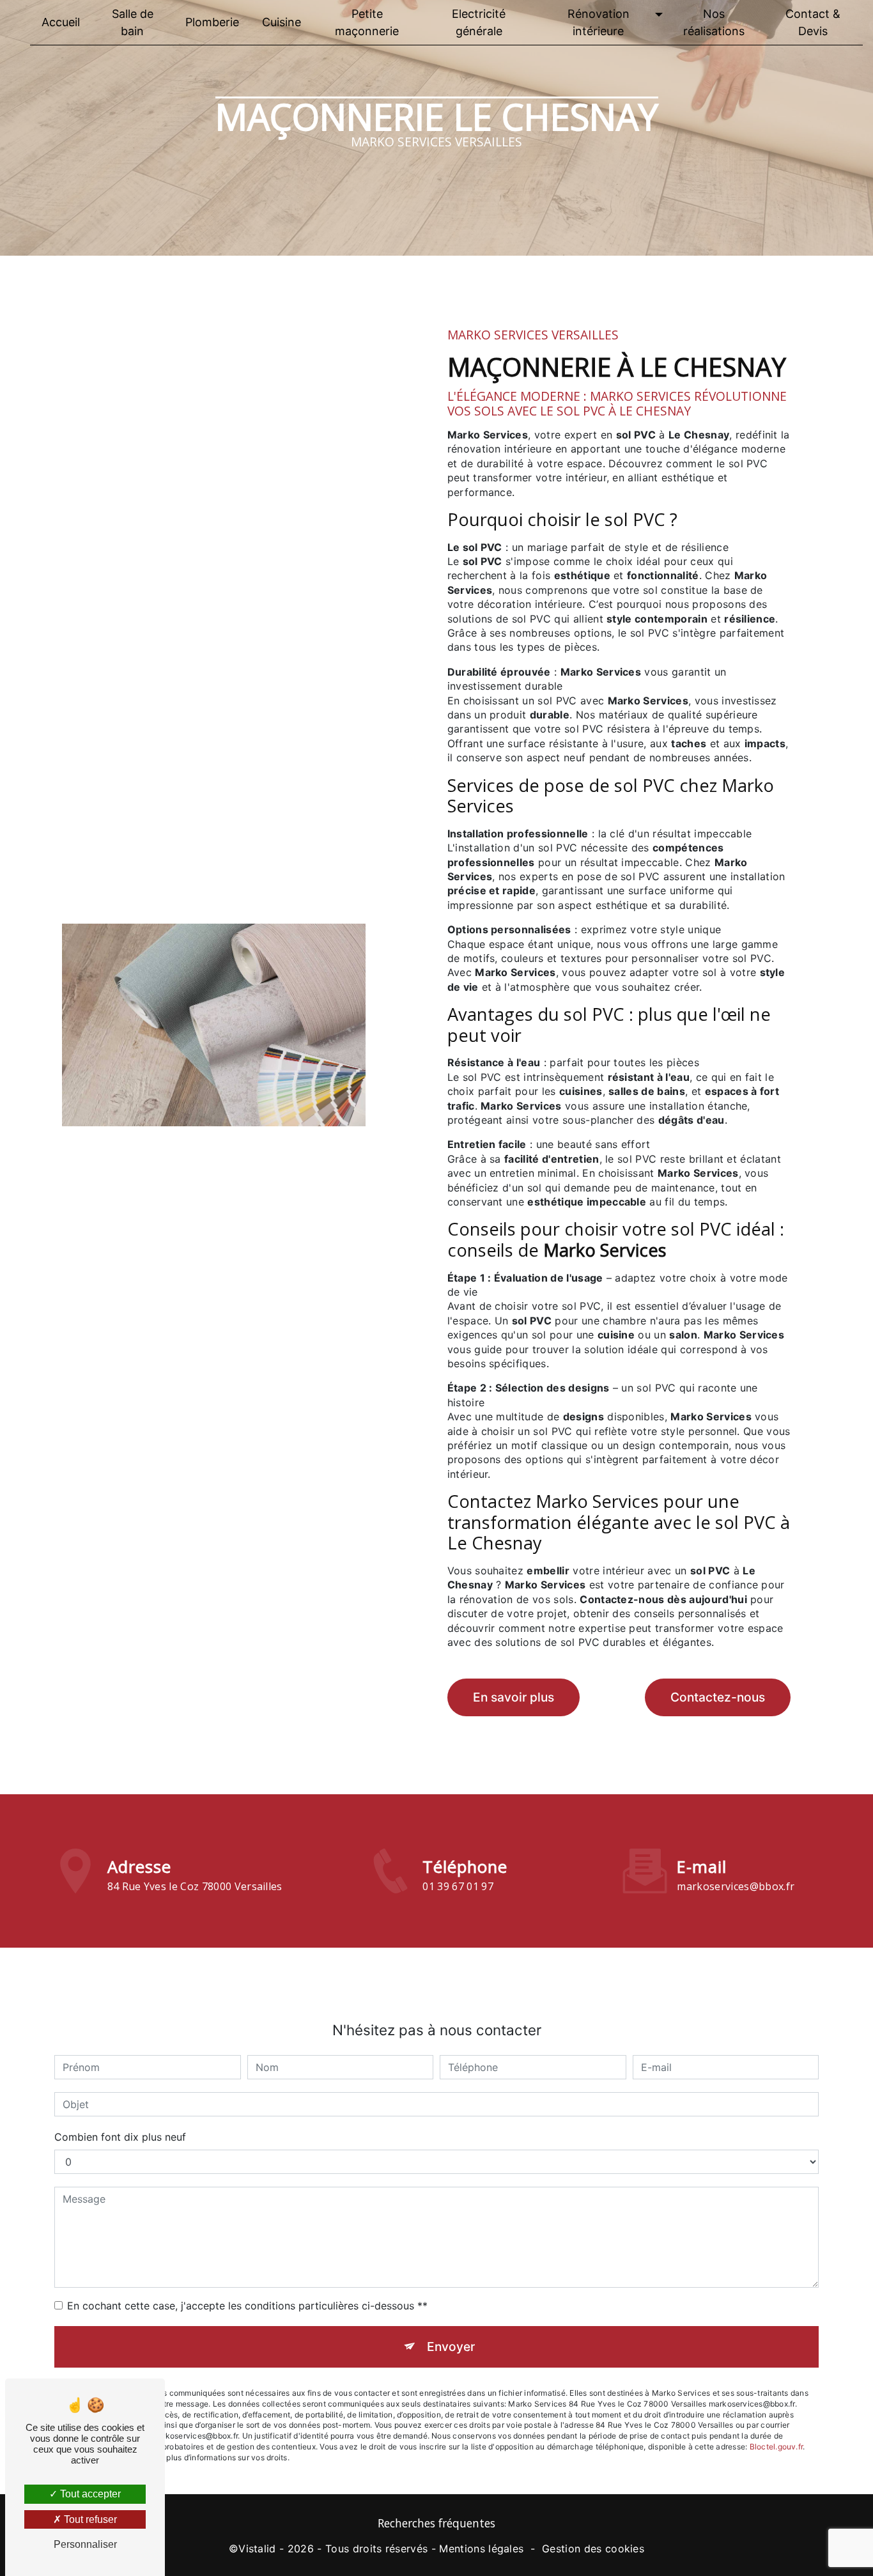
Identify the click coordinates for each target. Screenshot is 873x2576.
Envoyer (451, 2347)
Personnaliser (85, 2544)
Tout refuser (89, 2519)
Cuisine (282, 22)
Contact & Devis (813, 22)
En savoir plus (514, 1697)
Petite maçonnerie (367, 22)
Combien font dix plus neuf (120, 2137)
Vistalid (257, 2549)
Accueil (61, 22)
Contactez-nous (718, 1697)
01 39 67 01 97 (458, 1886)
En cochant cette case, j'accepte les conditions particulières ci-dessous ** (247, 2306)
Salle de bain (133, 22)
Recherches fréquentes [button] (436, 2523)
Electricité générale (479, 22)
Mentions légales (481, 2549)
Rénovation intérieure (599, 22)
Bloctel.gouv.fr (776, 2447)
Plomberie (212, 22)
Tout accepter (89, 2494)
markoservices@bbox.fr (736, 1886)
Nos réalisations (714, 22)
